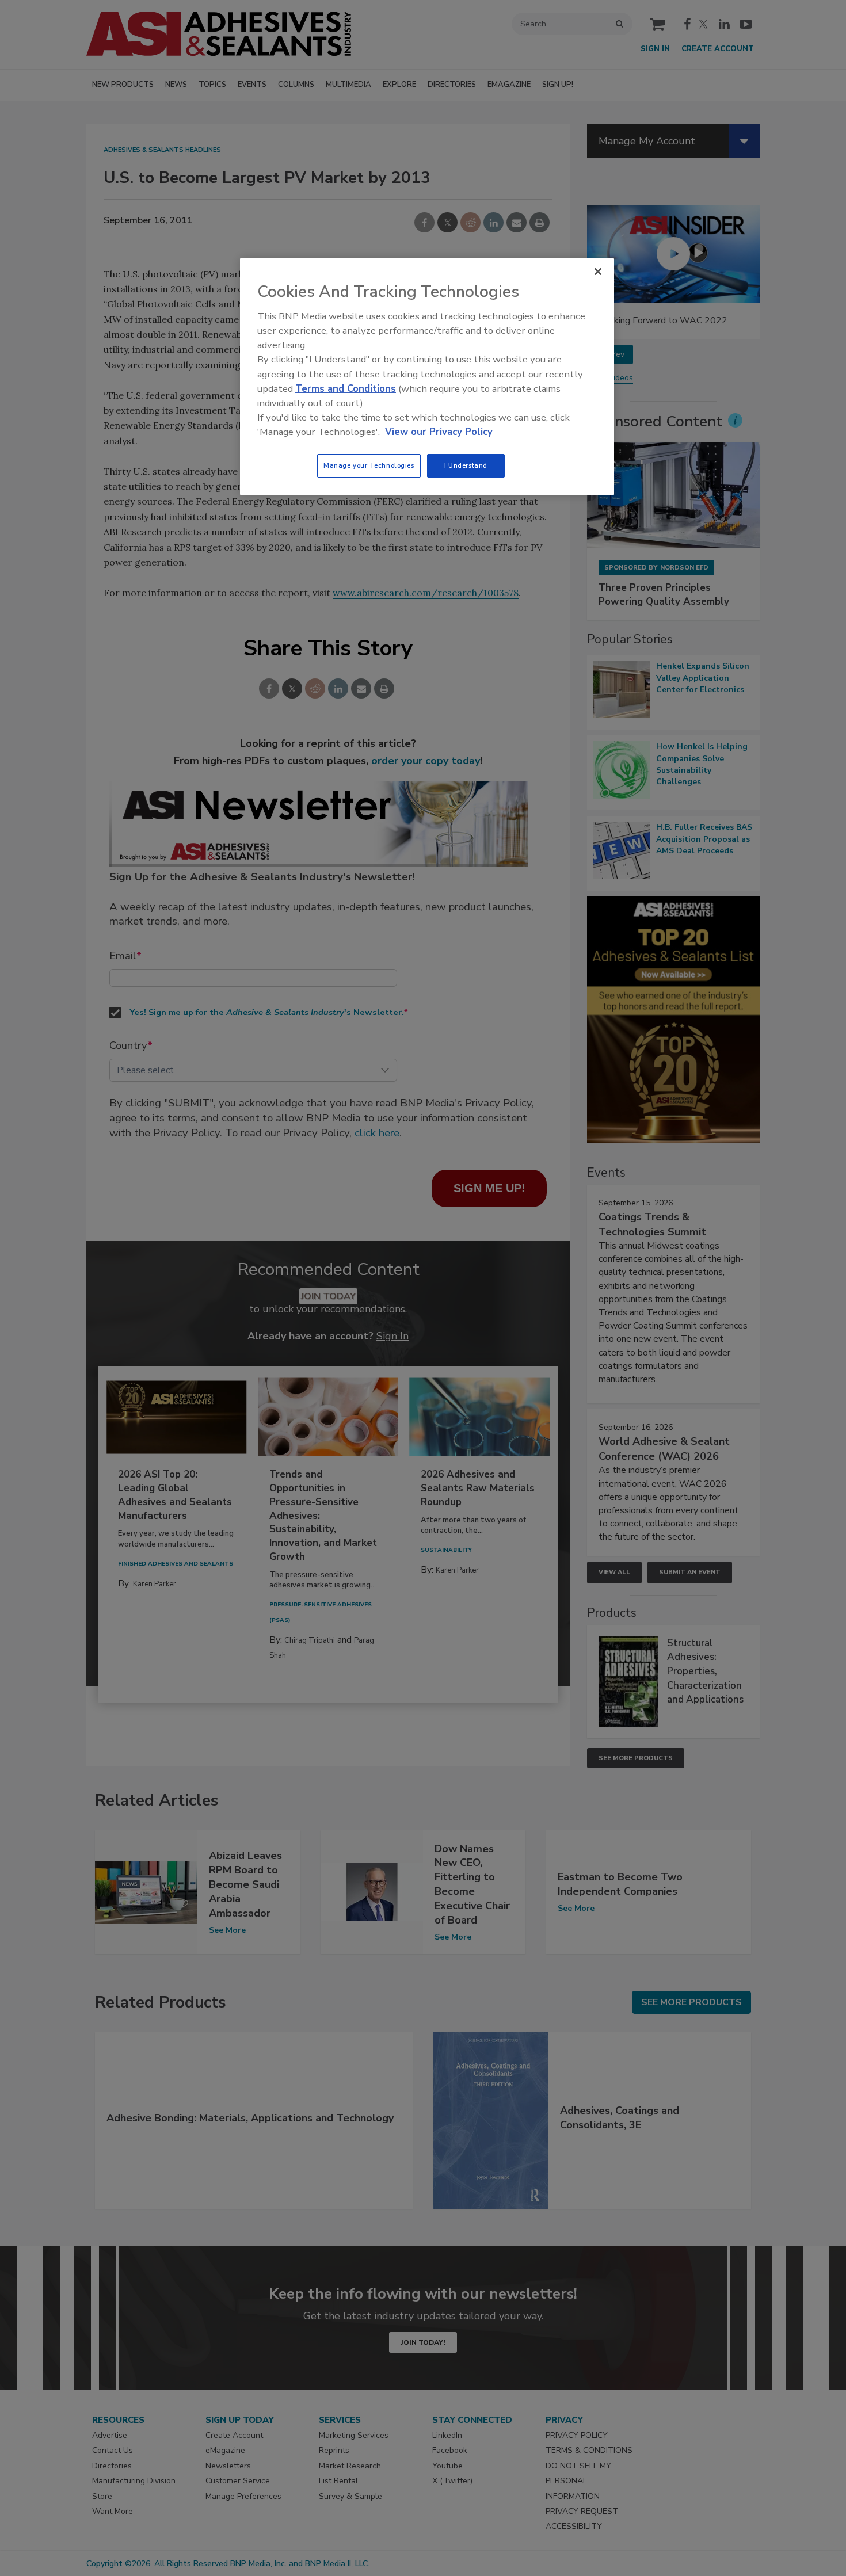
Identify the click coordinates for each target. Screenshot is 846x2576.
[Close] (598, 272)
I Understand (466, 465)
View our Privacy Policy (439, 432)
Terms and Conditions (346, 389)
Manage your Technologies (369, 465)
